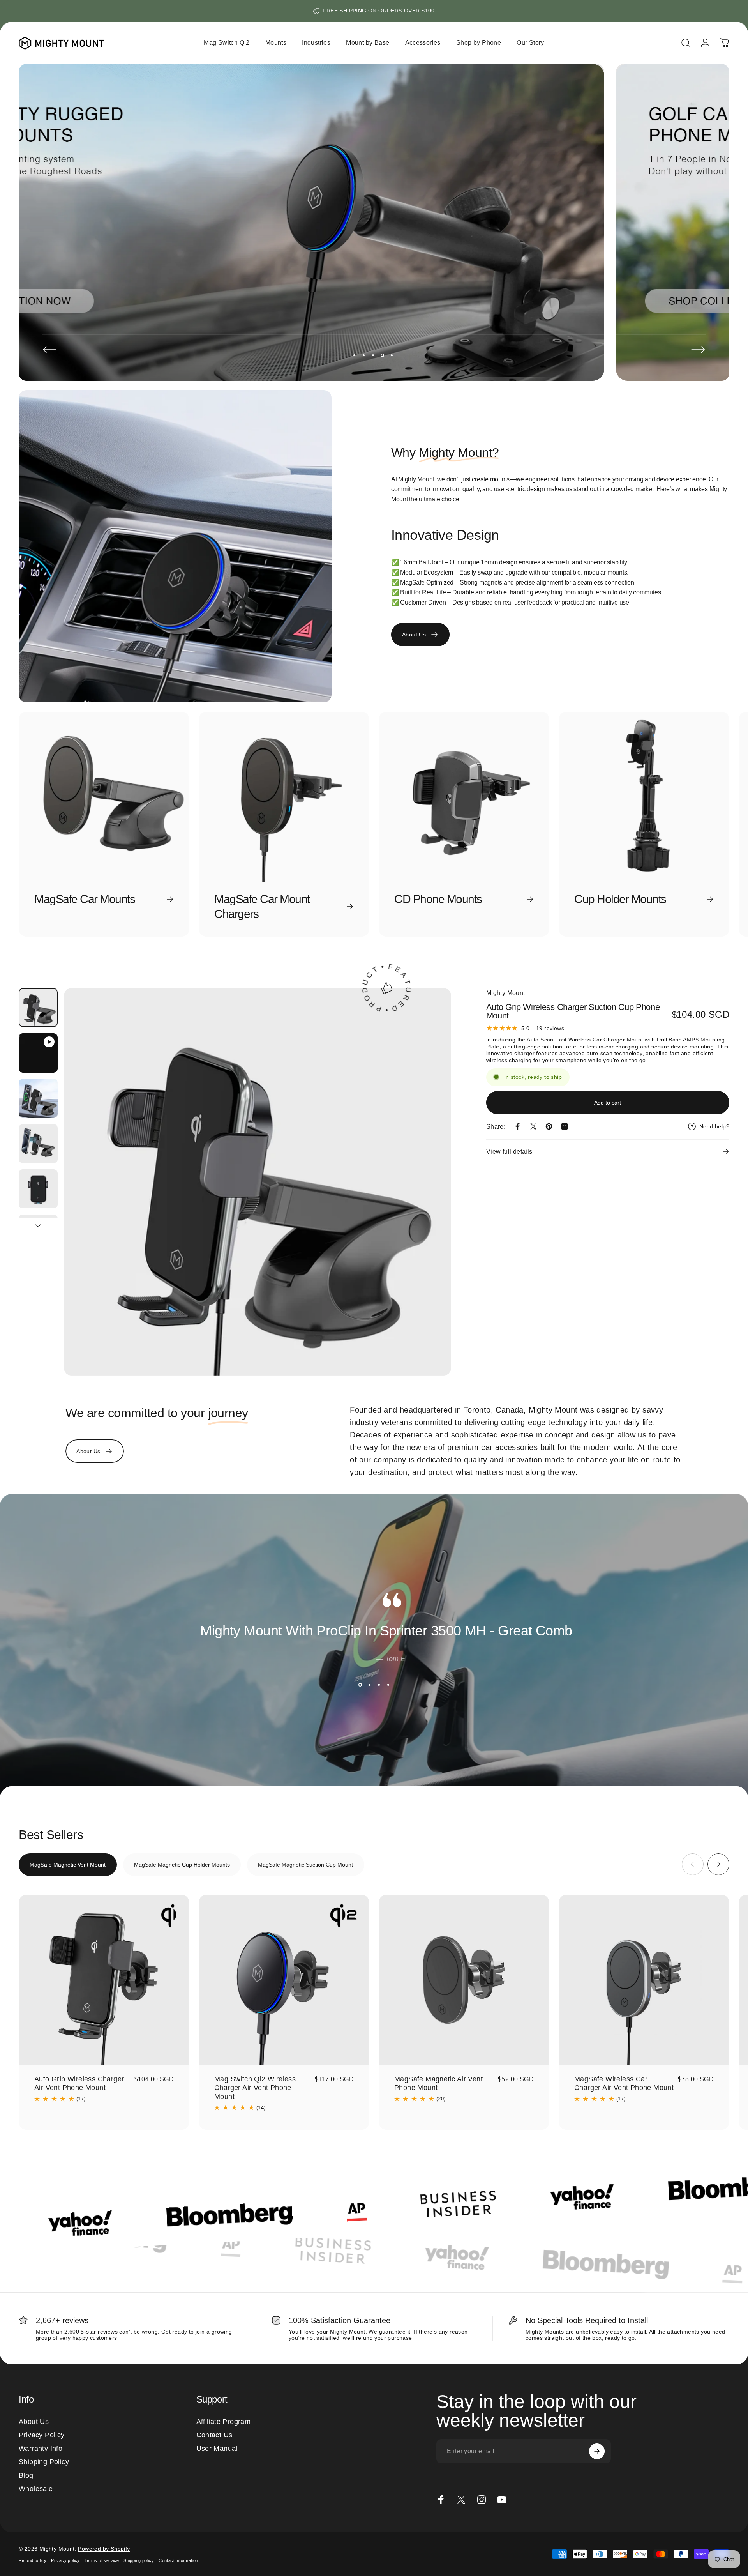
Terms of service (102, 2560)
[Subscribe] (597, 2451)
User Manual (217, 2449)
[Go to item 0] (38, 1008)
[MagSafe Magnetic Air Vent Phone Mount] (464, 1980)
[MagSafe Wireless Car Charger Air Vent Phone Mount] (644, 1980)
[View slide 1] (360, 1685)
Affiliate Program (224, 2422)
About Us (34, 2422)
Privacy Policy (42, 2435)
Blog (26, 2475)
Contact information (178, 2560)
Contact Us (214, 2435)
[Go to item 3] (38, 1098)
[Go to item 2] (38, 1053)
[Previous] (50, 350)
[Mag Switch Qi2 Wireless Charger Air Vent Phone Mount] (284, 1980)
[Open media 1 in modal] (257, 1182)
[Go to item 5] (38, 1189)
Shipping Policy (44, 2462)
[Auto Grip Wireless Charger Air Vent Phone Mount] (104, 1980)
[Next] (698, 350)
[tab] (68, 1865)
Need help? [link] (714, 1126)
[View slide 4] (388, 1685)
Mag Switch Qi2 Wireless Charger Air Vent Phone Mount (255, 2088)
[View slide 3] (379, 1685)
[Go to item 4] (38, 1144)
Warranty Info (41, 2449)
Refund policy (33, 2560)
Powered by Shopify (104, 2549)
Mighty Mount (506, 993)
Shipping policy (139, 2560)
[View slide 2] (369, 1685)
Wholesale (36, 2489)
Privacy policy (65, 2560)
